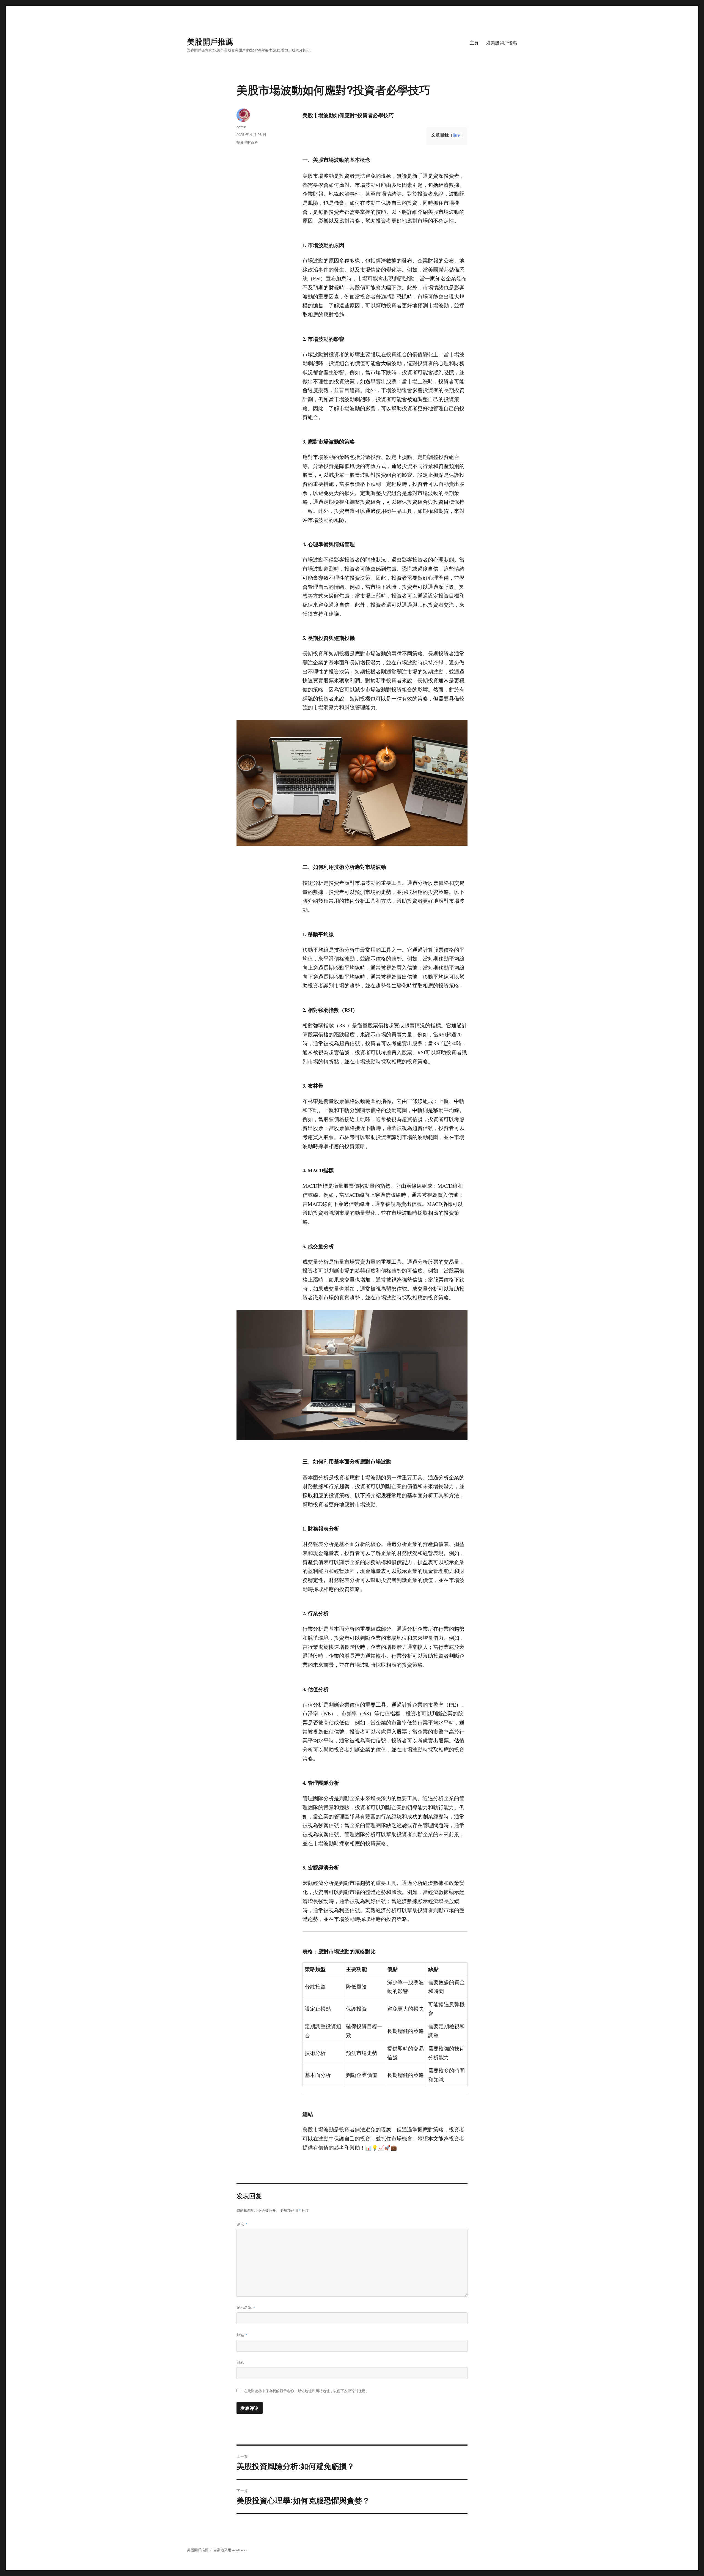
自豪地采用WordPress (230, 2550)
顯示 (457, 135)
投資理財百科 (247, 142)
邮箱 (242, 2335)
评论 (242, 2224)
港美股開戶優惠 (502, 43)
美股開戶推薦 (210, 41)
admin (241, 127)
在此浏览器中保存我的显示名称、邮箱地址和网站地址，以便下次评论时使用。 (306, 2391)
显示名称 (246, 2307)
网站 (240, 2362)
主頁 (474, 43)
